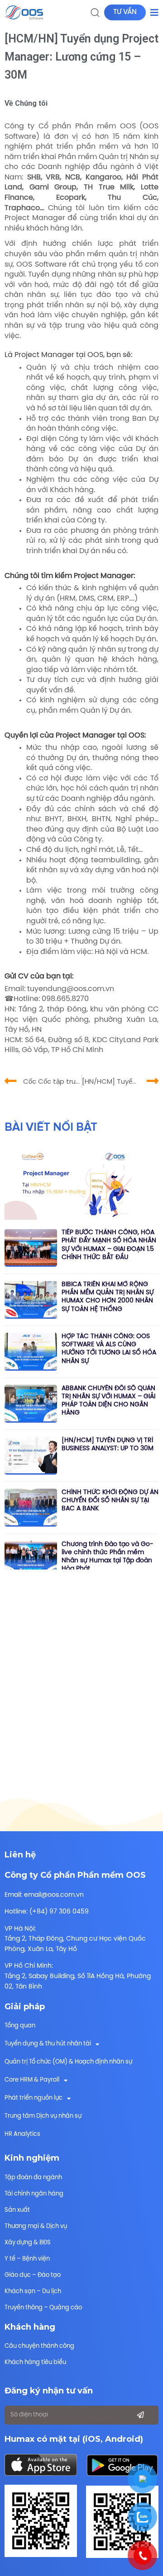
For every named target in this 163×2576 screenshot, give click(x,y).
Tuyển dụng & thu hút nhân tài (48, 2044)
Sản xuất (17, 2210)
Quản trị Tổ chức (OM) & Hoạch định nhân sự (68, 2062)
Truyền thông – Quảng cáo (43, 2308)
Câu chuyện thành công (39, 2346)
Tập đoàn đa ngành (33, 2178)
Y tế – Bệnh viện (27, 2259)
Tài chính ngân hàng (34, 2194)
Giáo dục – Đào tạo (33, 2275)
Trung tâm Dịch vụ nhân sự (43, 2116)
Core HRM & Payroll (32, 2080)
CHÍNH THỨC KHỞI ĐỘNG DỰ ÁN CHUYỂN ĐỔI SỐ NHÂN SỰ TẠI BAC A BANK (110, 1501)
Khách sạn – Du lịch (33, 2292)
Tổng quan (20, 2026)
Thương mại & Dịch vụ (36, 2226)
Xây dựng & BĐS (28, 2243)
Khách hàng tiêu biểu (35, 2362)
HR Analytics (22, 2134)
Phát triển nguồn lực (34, 2098)
